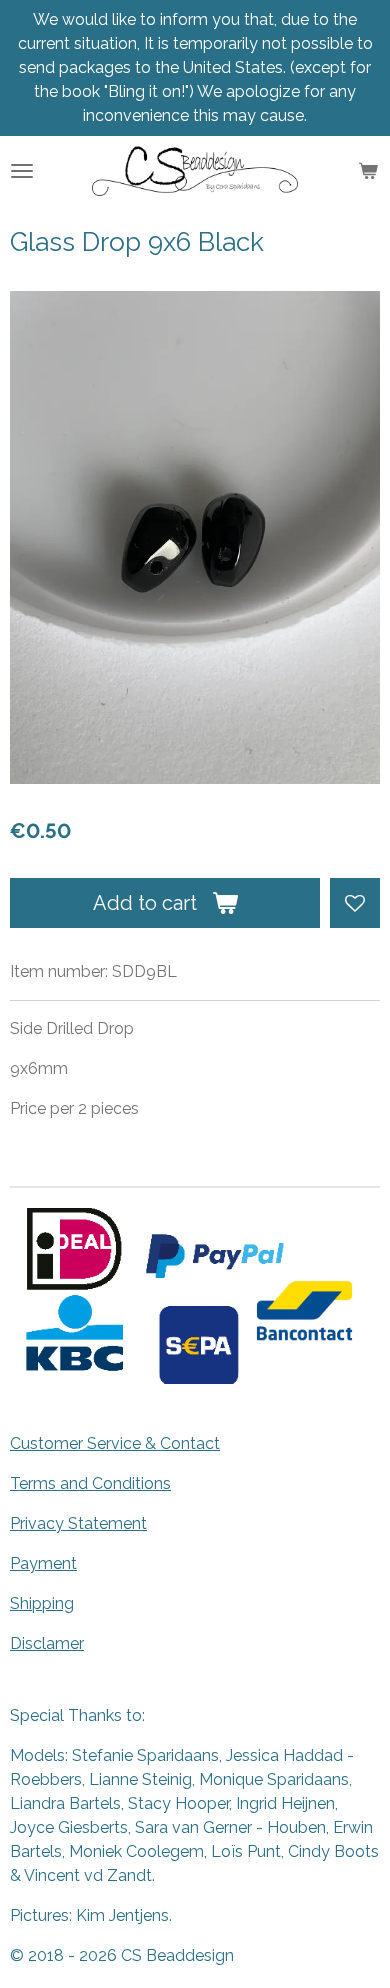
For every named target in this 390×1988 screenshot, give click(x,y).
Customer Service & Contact (115, 1443)
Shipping (42, 1603)
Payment (43, 1563)
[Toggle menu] (22, 171)
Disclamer (47, 1643)
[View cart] (368, 171)
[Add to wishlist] (355, 903)
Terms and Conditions (90, 1483)
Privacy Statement (78, 1523)
